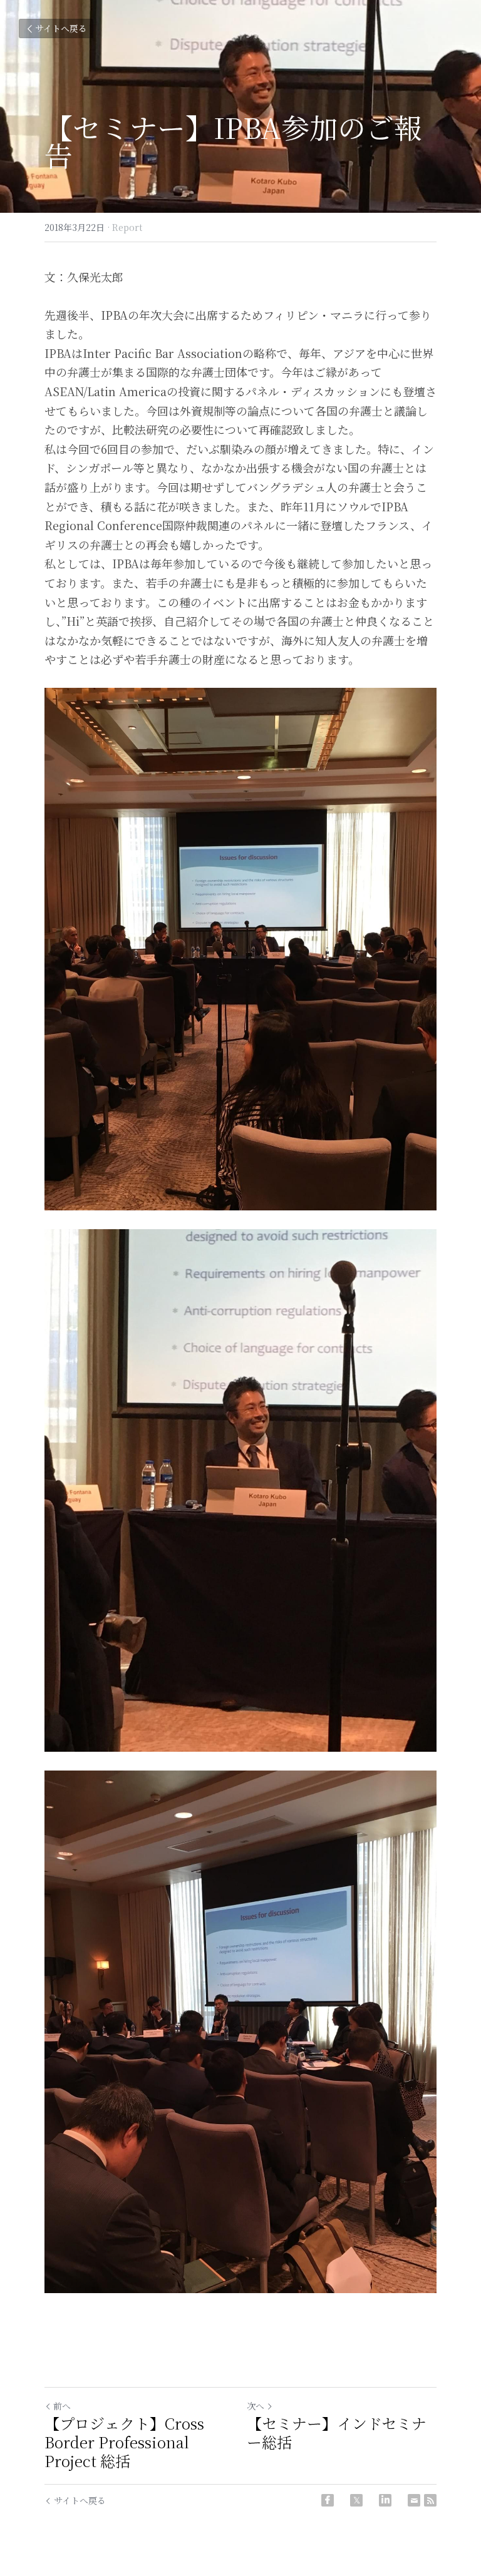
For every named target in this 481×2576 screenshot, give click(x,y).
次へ (256, 2406)
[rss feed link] (430, 2500)
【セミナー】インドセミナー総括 (337, 2433)
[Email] (414, 2500)
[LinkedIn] (385, 2500)
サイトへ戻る (61, 28)
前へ (62, 2406)
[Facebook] (328, 2500)
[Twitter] (356, 2500)
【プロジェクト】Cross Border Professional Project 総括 (124, 2442)
